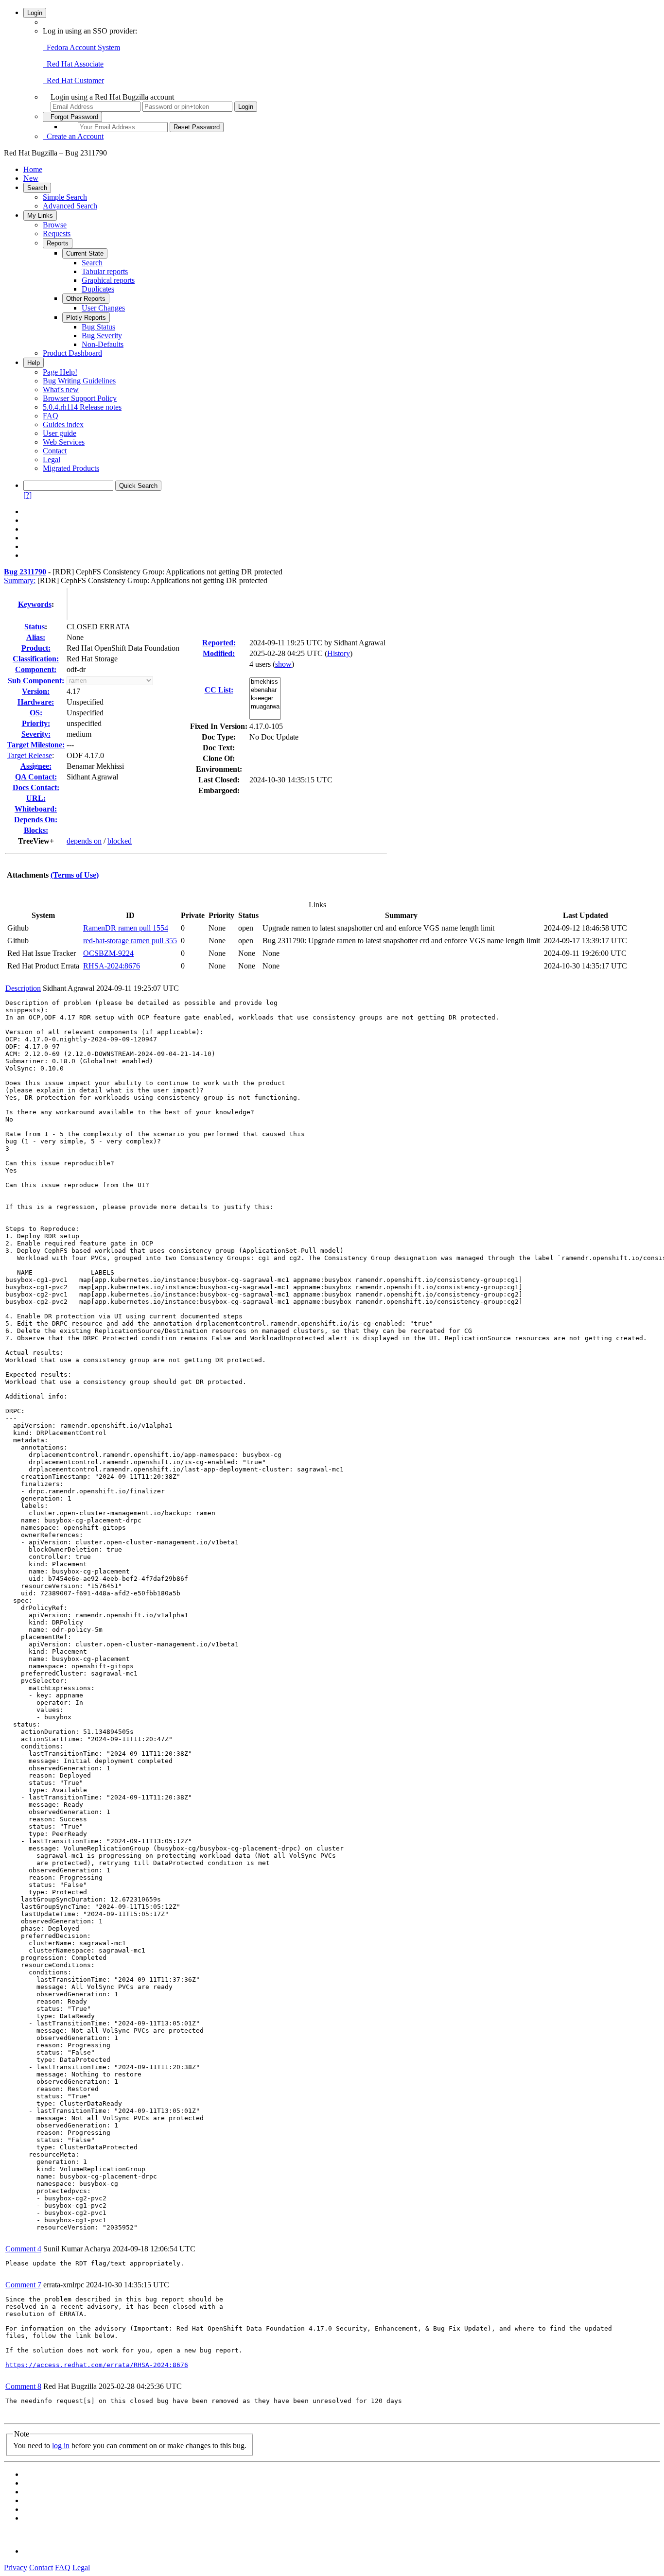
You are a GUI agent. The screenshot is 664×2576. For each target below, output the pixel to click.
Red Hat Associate (73, 64)
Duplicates (98, 289)
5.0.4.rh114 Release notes (82, 407)
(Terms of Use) (75, 875)
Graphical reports (108, 280)
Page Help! (60, 372)
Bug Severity (102, 336)
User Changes (103, 308)
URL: (36, 798)
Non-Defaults (103, 344)
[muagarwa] (265, 707)
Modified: (219, 653)
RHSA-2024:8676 (112, 966)
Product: (36, 648)
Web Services (64, 442)
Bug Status (98, 327)
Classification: (36, 659)
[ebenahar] (265, 690)
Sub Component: (36, 681)
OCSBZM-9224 (108, 953)
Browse (55, 225)
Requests (57, 233)
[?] (27, 495)
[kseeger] (265, 699)
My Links (40, 216)
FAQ (51, 416)
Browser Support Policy (80, 398)
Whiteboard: (36, 809)
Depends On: (36, 820)
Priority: (36, 723)
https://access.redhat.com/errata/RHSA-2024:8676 (97, 2365)
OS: (36, 713)
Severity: (36, 734)
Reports (58, 243)
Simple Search (65, 197)
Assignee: (36, 766)
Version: (36, 691)
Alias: (36, 637)
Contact (55, 451)
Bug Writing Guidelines (79, 381)
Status (35, 627)
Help (34, 363)
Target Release (29, 755)
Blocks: (36, 830)
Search (37, 188)
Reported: (219, 643)
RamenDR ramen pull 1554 (126, 928)
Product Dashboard (72, 353)
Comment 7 (23, 2285)
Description (23, 988)
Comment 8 (23, 2386)
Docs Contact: (36, 787)
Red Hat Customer (73, 80)
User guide (60, 433)
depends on (84, 841)
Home (33, 169)
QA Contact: (36, 777)
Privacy (16, 2567)
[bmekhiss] (265, 682)
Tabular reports (105, 271)
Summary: (20, 580)
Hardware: (36, 702)
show (283, 664)
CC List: (219, 690)
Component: (36, 669)
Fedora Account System (81, 47)
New (31, 178)
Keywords (35, 604)
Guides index (63, 424)
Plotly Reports (86, 318)
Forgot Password (72, 117)
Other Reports (86, 299)
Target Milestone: (36, 745)
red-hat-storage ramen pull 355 (130, 941)
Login (35, 13)
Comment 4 (23, 2249)
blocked (120, 841)
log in (61, 2446)
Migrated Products (71, 468)
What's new (61, 389)
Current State (85, 253)
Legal (52, 459)
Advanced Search (70, 206)
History (339, 653)
